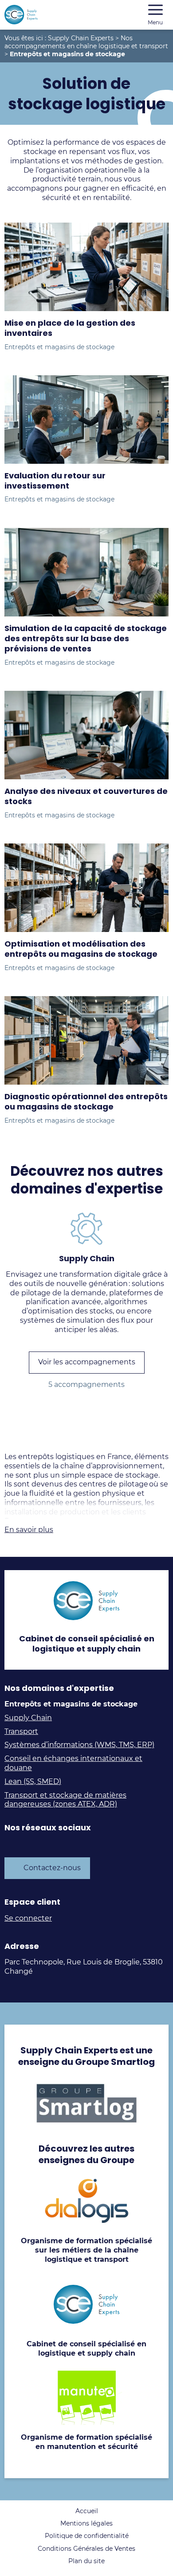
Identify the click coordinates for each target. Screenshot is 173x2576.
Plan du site (86, 2561)
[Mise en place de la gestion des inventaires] (86, 267)
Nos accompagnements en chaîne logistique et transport (86, 42)
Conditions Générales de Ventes (86, 2549)
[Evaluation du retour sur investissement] (86, 420)
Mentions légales (86, 2523)
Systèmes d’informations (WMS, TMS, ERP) (79, 1745)
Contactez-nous (52, 1868)
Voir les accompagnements (87, 1362)
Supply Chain (28, 1718)
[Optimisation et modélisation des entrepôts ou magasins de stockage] (86, 888)
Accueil (87, 2511)
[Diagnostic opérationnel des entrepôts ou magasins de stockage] (86, 1040)
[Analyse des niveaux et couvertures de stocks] (86, 735)
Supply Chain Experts (81, 38)
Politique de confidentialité (87, 2536)
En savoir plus (29, 1530)
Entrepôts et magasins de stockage (59, 347)
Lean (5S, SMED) (33, 1781)
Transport (21, 1731)
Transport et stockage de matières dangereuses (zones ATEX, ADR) (65, 1800)
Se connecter (28, 1918)
